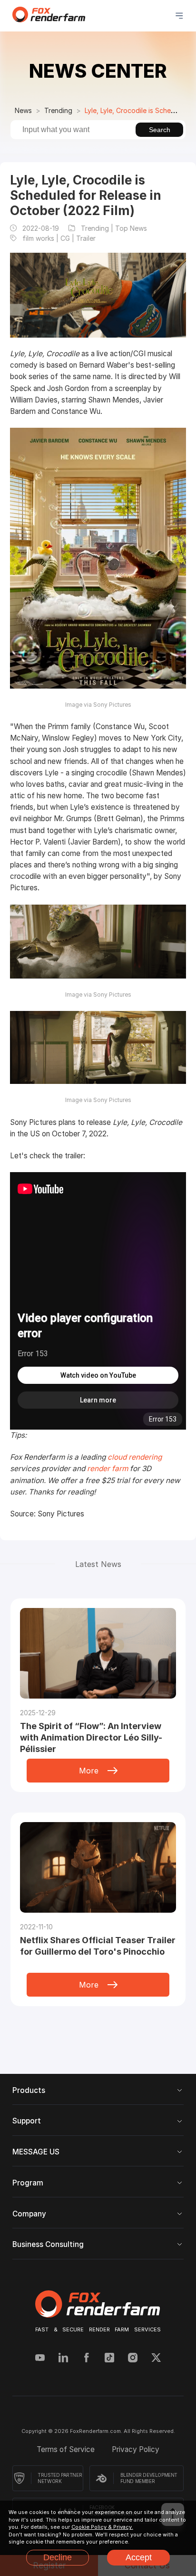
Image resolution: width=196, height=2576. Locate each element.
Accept (139, 2557)
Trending (58, 110)
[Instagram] (133, 2359)
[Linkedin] (63, 2359)
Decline (58, 2557)
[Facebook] (87, 2359)
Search (160, 130)
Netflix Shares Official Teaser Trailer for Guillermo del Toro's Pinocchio (98, 1946)
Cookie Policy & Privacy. (102, 2527)
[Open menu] (179, 16)
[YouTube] (40, 2359)
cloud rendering (135, 1457)
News (23, 110)
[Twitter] (156, 2359)
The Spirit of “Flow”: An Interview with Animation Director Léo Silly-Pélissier (91, 1737)
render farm (108, 1468)
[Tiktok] (109, 2359)
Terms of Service (67, 2449)
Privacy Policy (136, 2449)
